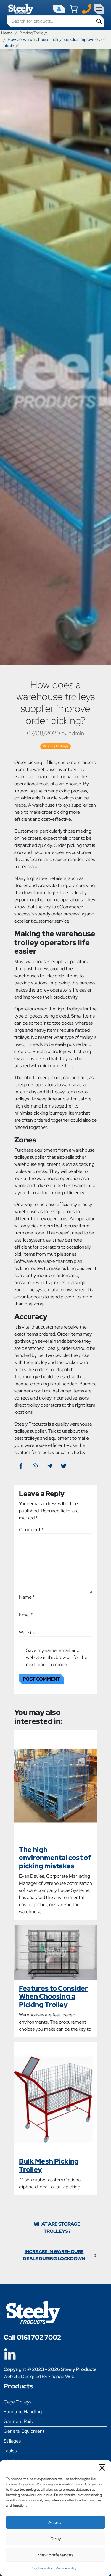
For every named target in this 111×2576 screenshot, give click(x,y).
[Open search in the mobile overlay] (55, 21)
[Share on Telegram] (49, 1466)
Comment (31, 1530)
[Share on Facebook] (21, 1466)
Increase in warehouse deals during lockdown (54, 2255)
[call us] (87, 8)
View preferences (56, 2555)
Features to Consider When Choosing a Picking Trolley (53, 1997)
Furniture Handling (23, 2412)
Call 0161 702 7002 (32, 2337)
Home (7, 33)
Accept (56, 2522)
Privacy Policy (66, 2568)
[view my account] (59, 9)
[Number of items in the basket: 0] (74, 9)
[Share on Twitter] (64, 1466)
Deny (56, 2539)
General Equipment (24, 2431)
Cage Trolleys (17, 2402)
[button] (102, 2467)
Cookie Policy (42, 2568)
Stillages (12, 2441)
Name (27, 1597)
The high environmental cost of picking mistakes (55, 1858)
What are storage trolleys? (57, 2228)
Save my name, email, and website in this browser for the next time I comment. (57, 1657)
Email (26, 1615)
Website (27, 1633)
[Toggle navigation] (99, 9)
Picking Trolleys (33, 33)
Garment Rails (18, 2421)
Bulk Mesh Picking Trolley (49, 2165)
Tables (10, 2451)
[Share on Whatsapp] (35, 1466)
